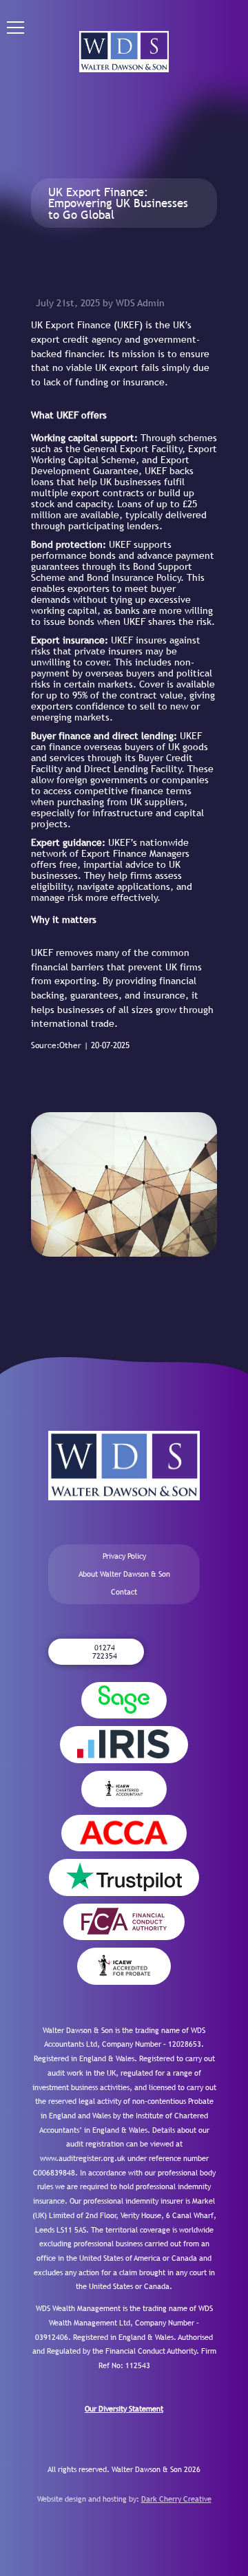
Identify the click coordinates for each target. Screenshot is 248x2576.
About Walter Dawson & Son (124, 1574)
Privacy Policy (124, 1556)
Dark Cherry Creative (176, 2499)
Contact (124, 1592)
